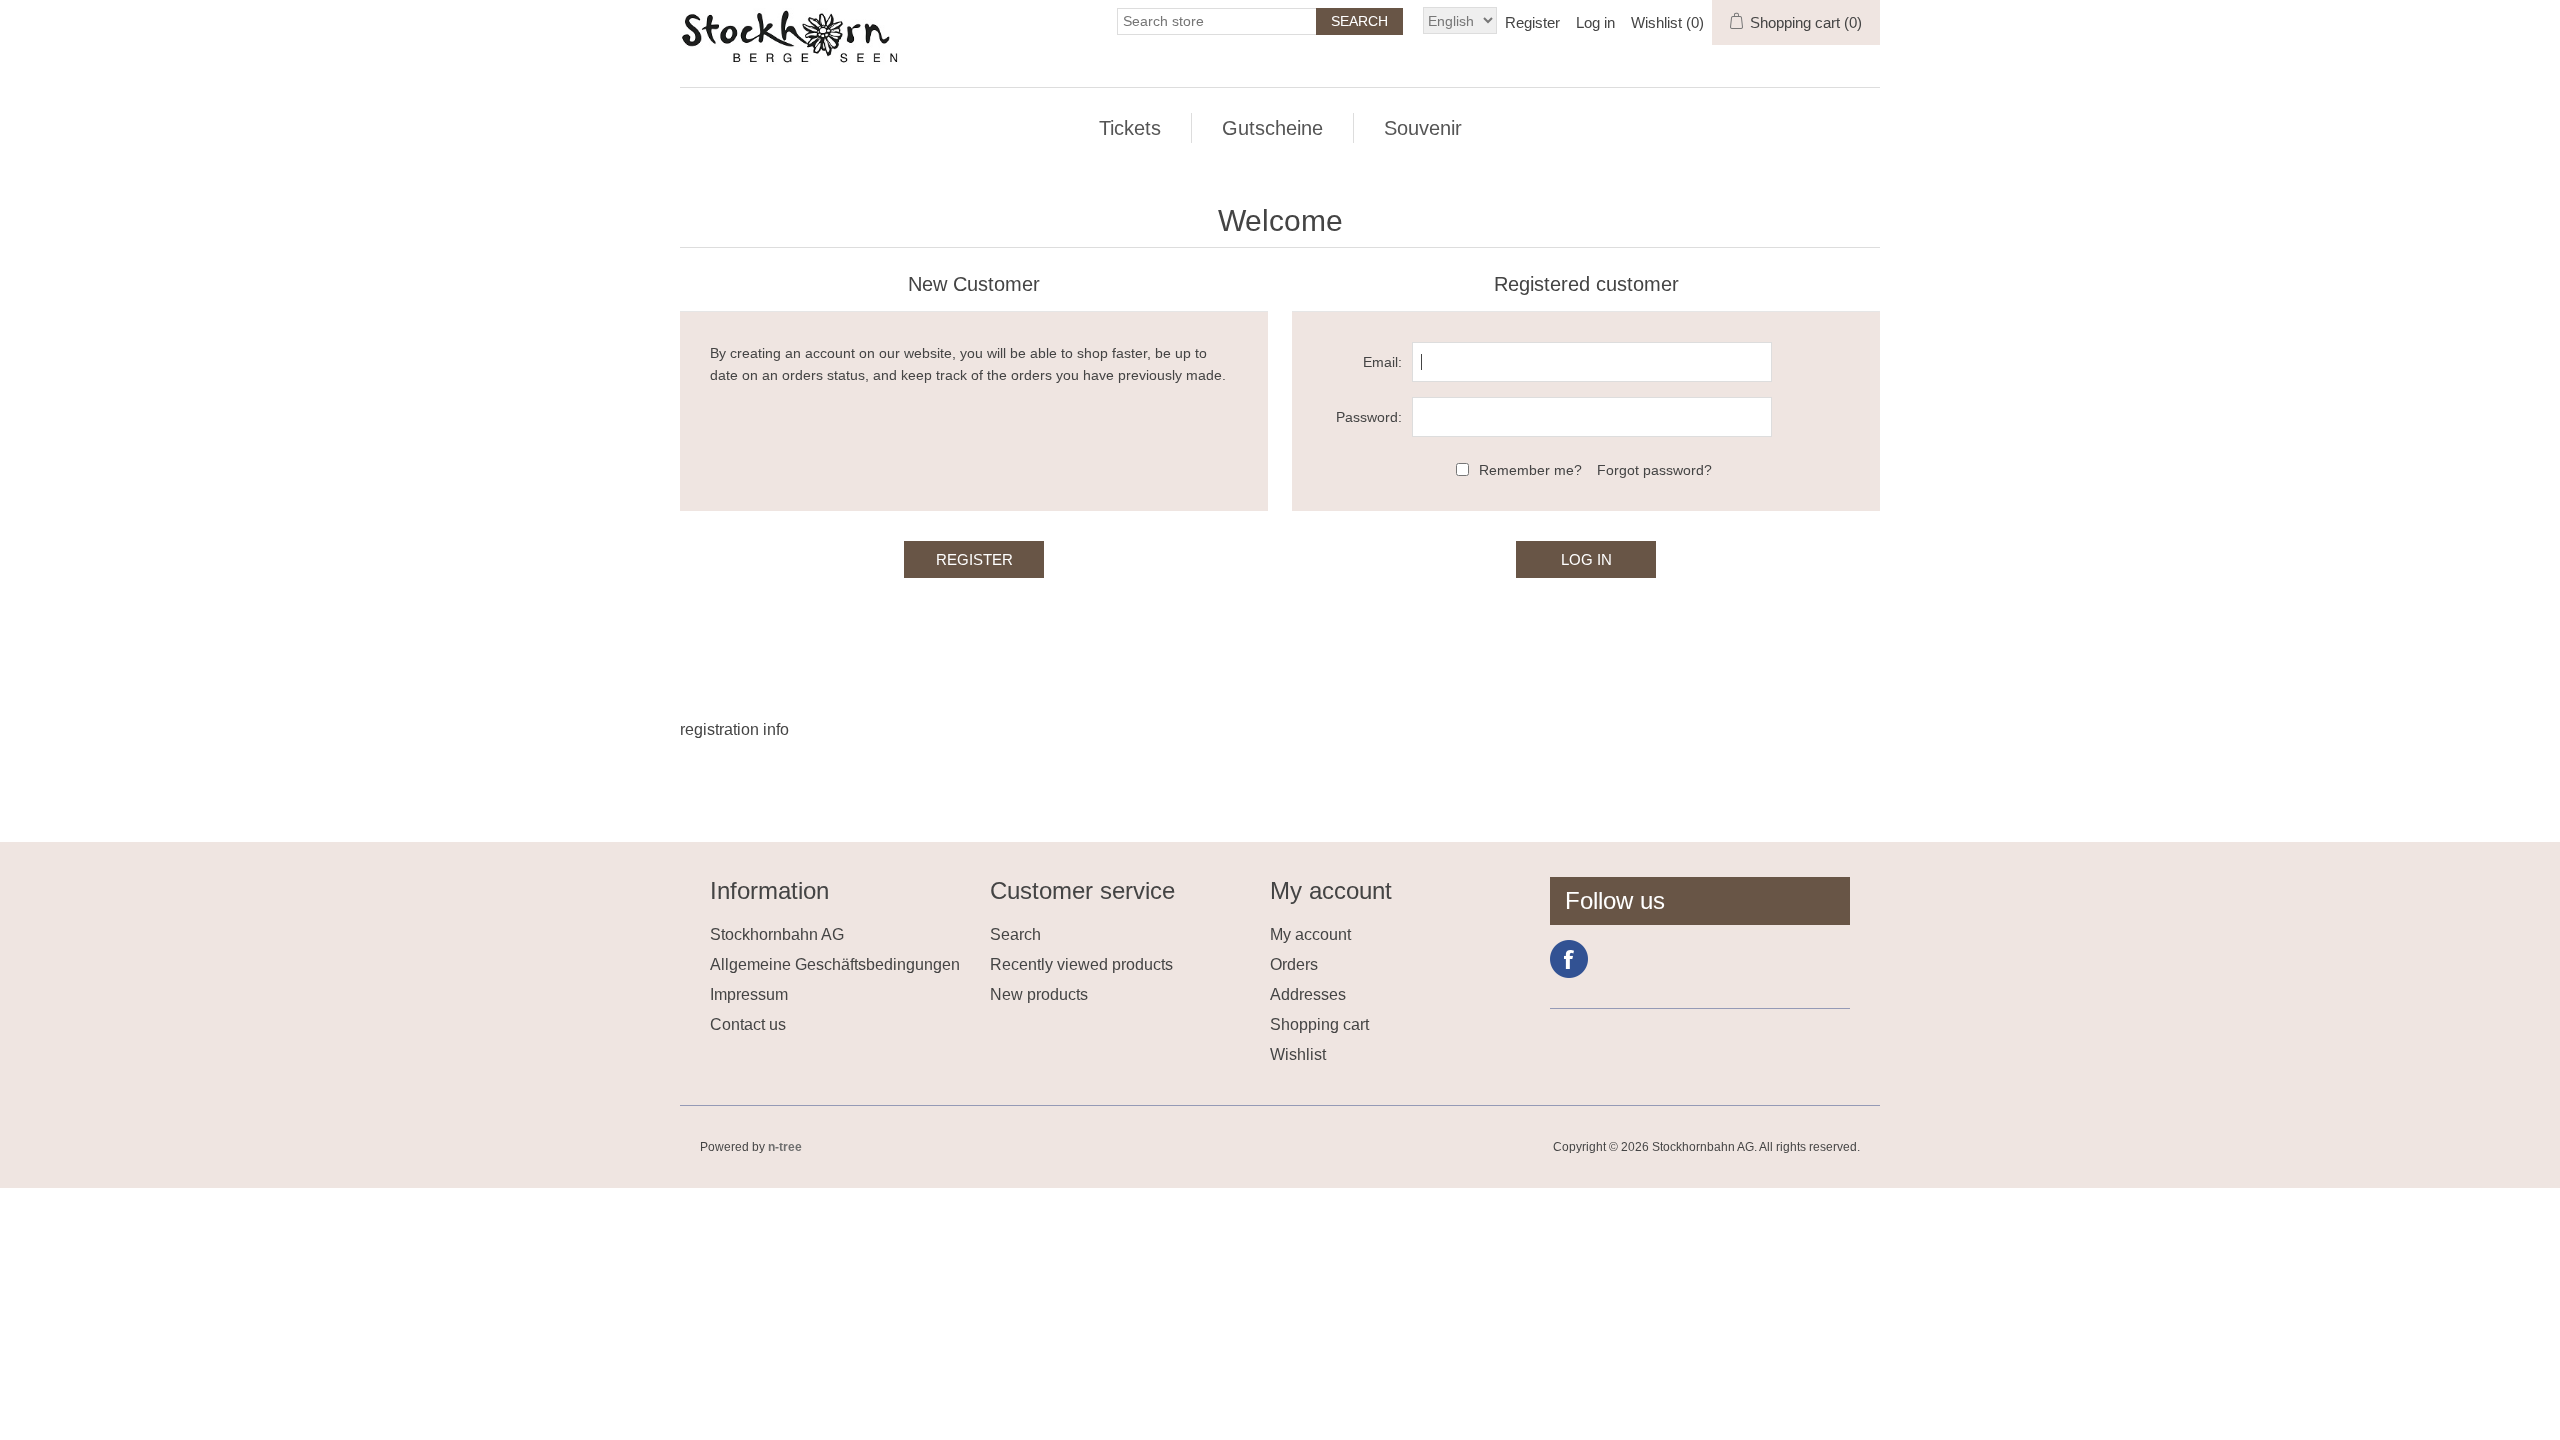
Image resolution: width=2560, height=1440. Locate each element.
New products (1039, 994)
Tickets (1130, 128)
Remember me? (1530, 470)
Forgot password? (1654, 470)
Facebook (1569, 959)
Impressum (749, 994)
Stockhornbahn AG (777, 934)
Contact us (748, 1024)
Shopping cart (1319, 1024)
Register (1532, 22)
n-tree (785, 1147)
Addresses (1308, 994)
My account (1310, 934)
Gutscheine (1272, 128)
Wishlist (1298, 1054)
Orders (1294, 964)
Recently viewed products (1081, 964)
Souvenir (1423, 128)
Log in (1595, 22)
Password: (1369, 417)
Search (1015, 934)
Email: (1382, 362)
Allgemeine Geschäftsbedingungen (835, 964)
